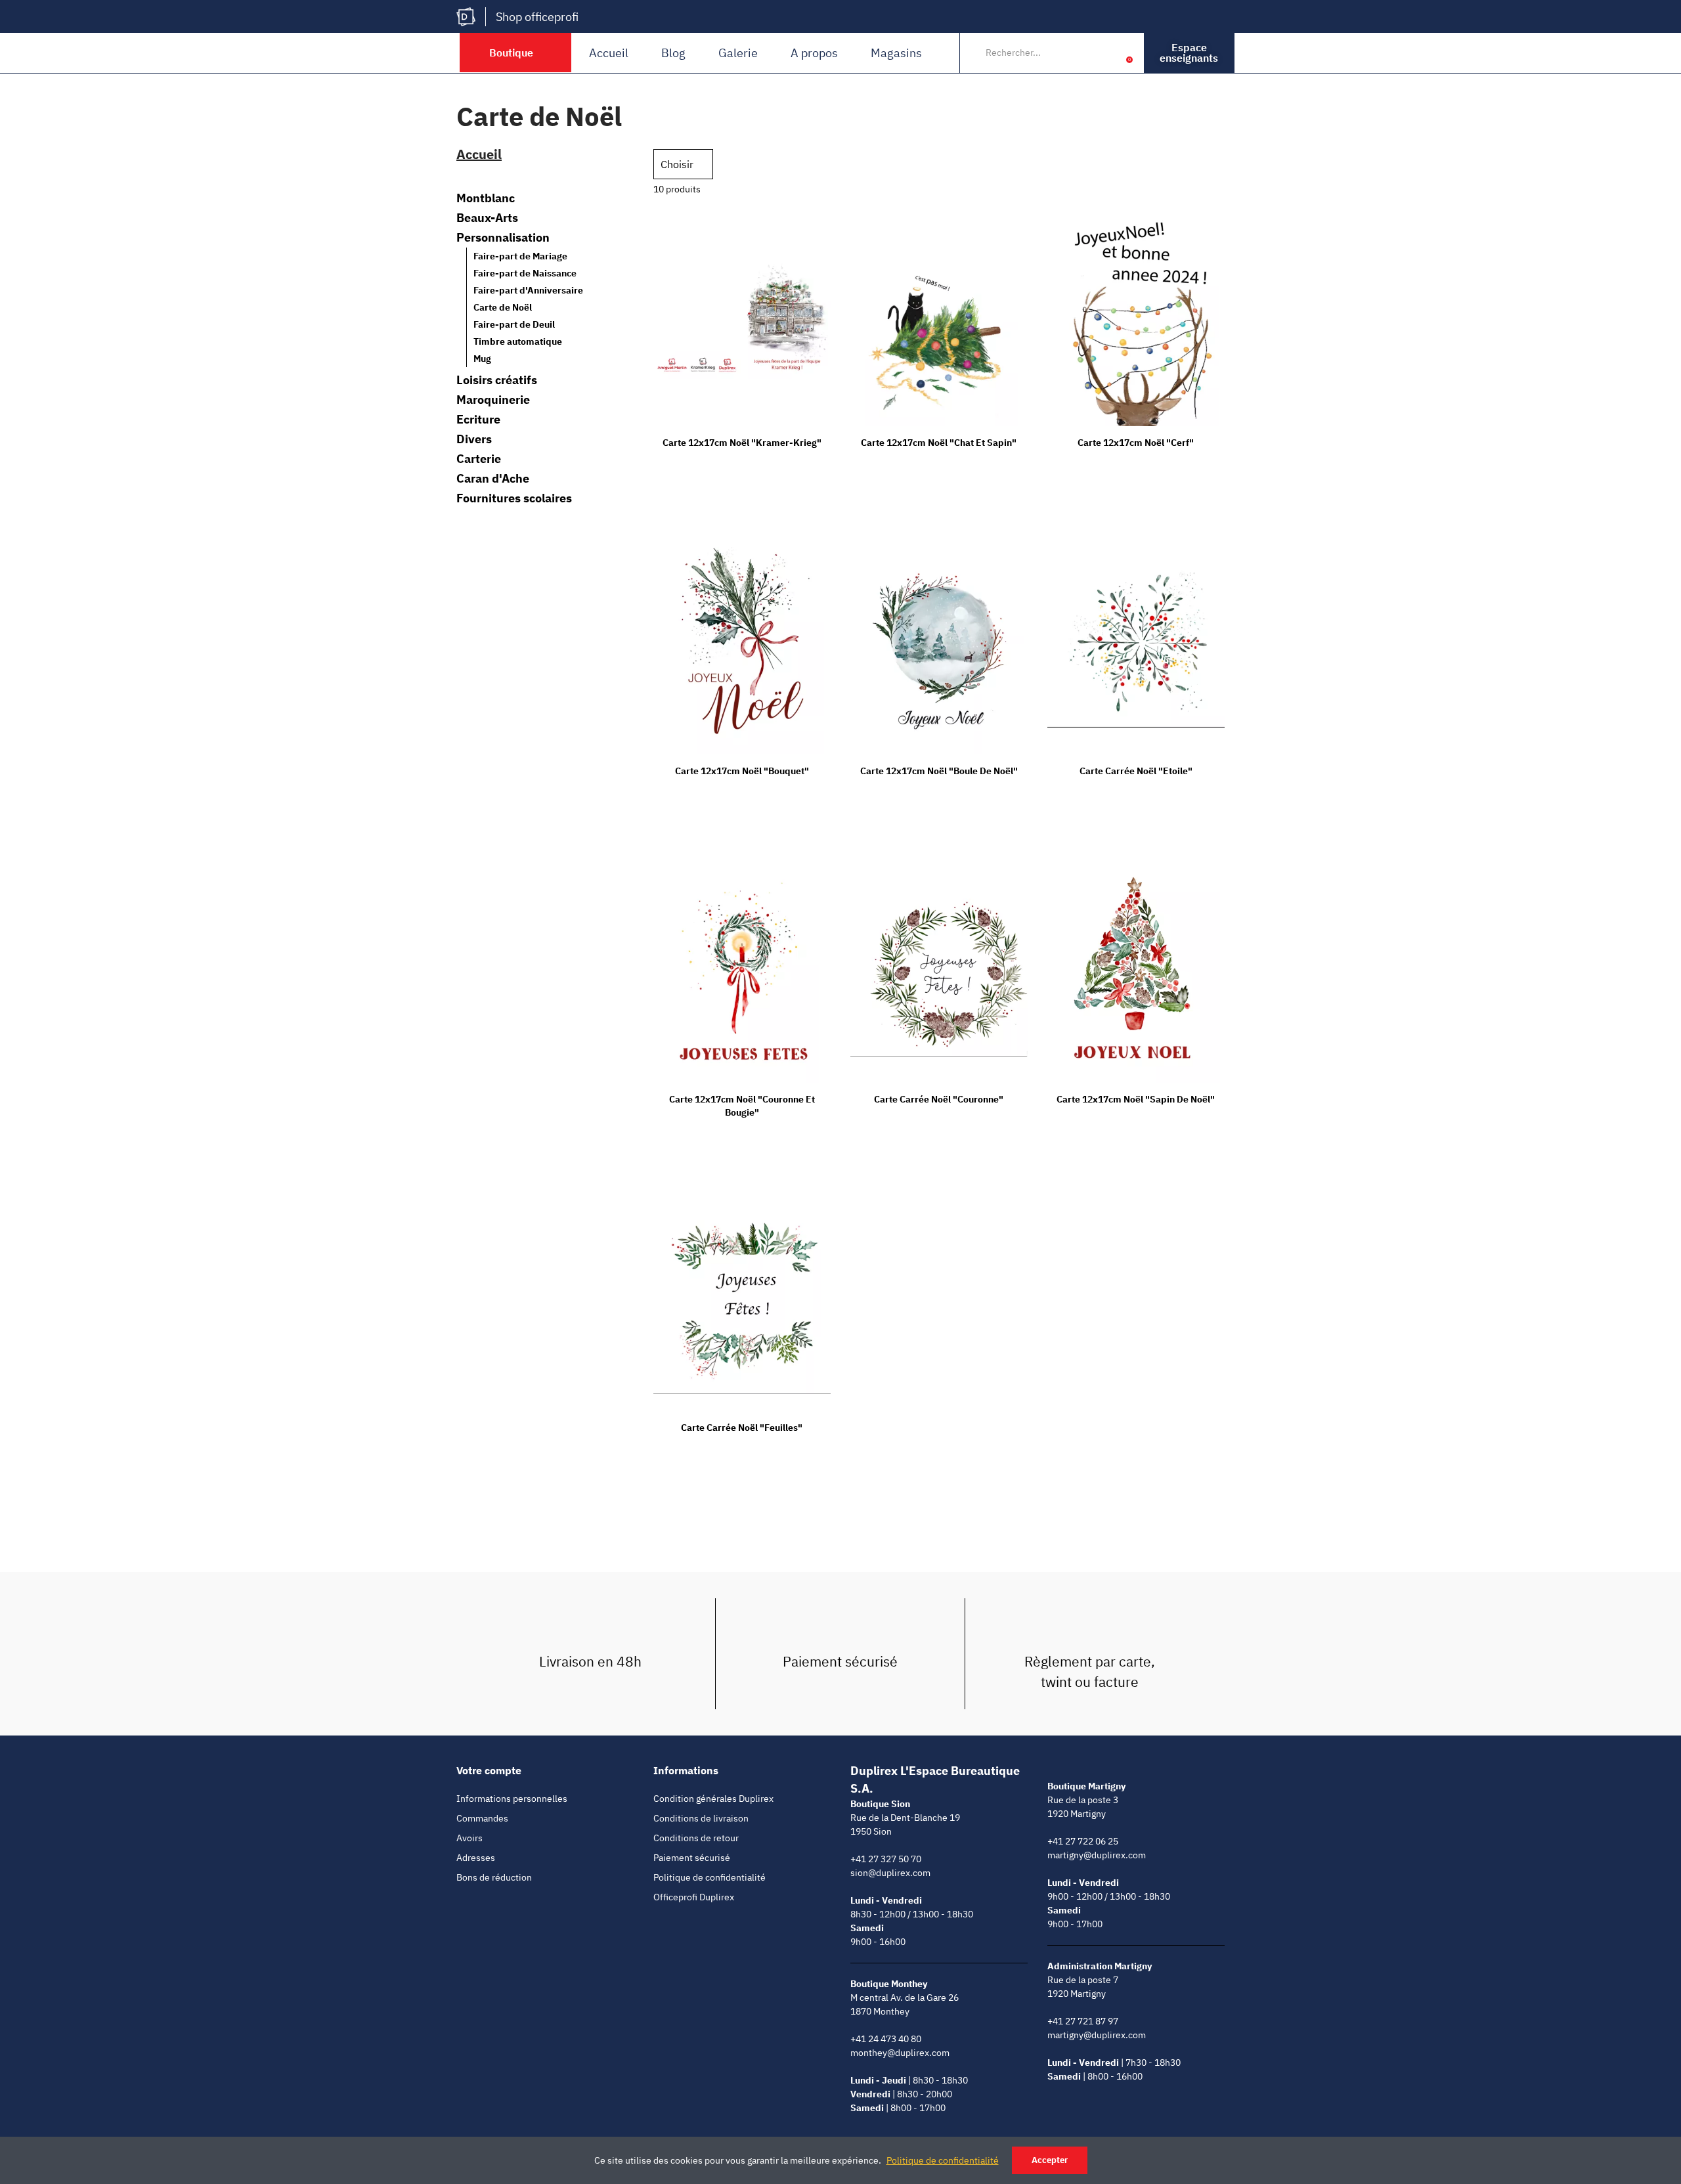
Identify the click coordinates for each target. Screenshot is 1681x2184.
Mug (482, 359)
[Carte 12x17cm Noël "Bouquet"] (742, 644)
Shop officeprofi (537, 17)
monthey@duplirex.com (900, 2053)
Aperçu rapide (798, 229)
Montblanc (486, 198)
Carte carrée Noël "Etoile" (1136, 771)
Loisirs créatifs (497, 380)
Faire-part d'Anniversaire (528, 290)
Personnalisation (503, 238)
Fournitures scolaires (514, 498)
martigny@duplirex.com (1097, 1855)
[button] (1189, 53)
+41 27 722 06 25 (1083, 1841)
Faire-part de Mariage (520, 256)
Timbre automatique (518, 341)
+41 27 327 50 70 (886, 1859)
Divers (474, 439)
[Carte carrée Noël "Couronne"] (939, 973)
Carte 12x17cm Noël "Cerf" (1136, 443)
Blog (673, 53)
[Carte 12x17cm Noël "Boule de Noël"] (939, 644)
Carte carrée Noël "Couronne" (939, 1099)
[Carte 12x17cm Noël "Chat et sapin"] (939, 316)
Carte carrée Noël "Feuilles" (742, 1428)
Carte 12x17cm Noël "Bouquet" (742, 771)
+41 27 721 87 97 (1083, 2021)
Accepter (1050, 2160)
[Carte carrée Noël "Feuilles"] (742, 1301)
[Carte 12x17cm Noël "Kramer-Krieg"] (742, 316)
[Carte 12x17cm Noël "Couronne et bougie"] (742, 973)
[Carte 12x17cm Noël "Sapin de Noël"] (1136, 973)
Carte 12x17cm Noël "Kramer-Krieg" (742, 443)
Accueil (609, 53)
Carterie (479, 459)
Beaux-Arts (487, 218)
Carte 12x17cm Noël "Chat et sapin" (939, 443)
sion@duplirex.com (890, 1873)
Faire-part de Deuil (514, 324)
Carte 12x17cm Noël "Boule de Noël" (939, 771)
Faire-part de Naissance (525, 273)
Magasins (896, 53)
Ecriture (478, 420)
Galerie (738, 53)
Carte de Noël (503, 307)
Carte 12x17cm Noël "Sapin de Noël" (1136, 1099)
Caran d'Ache (493, 479)
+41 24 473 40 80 (886, 2039)
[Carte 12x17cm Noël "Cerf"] (1136, 316)
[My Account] (1109, 53)
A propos (814, 53)
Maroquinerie (493, 400)
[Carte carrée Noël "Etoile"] (1136, 644)
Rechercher (1081, 53)
